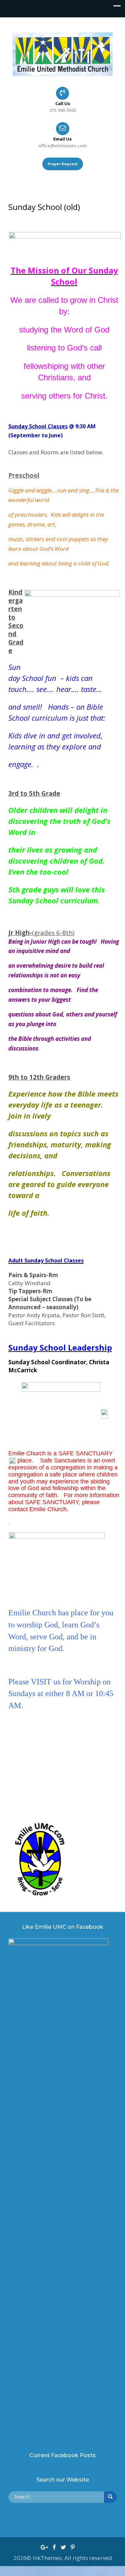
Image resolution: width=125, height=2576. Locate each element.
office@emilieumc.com (62, 146)
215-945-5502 (63, 110)
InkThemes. (48, 2558)
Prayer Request (63, 164)
